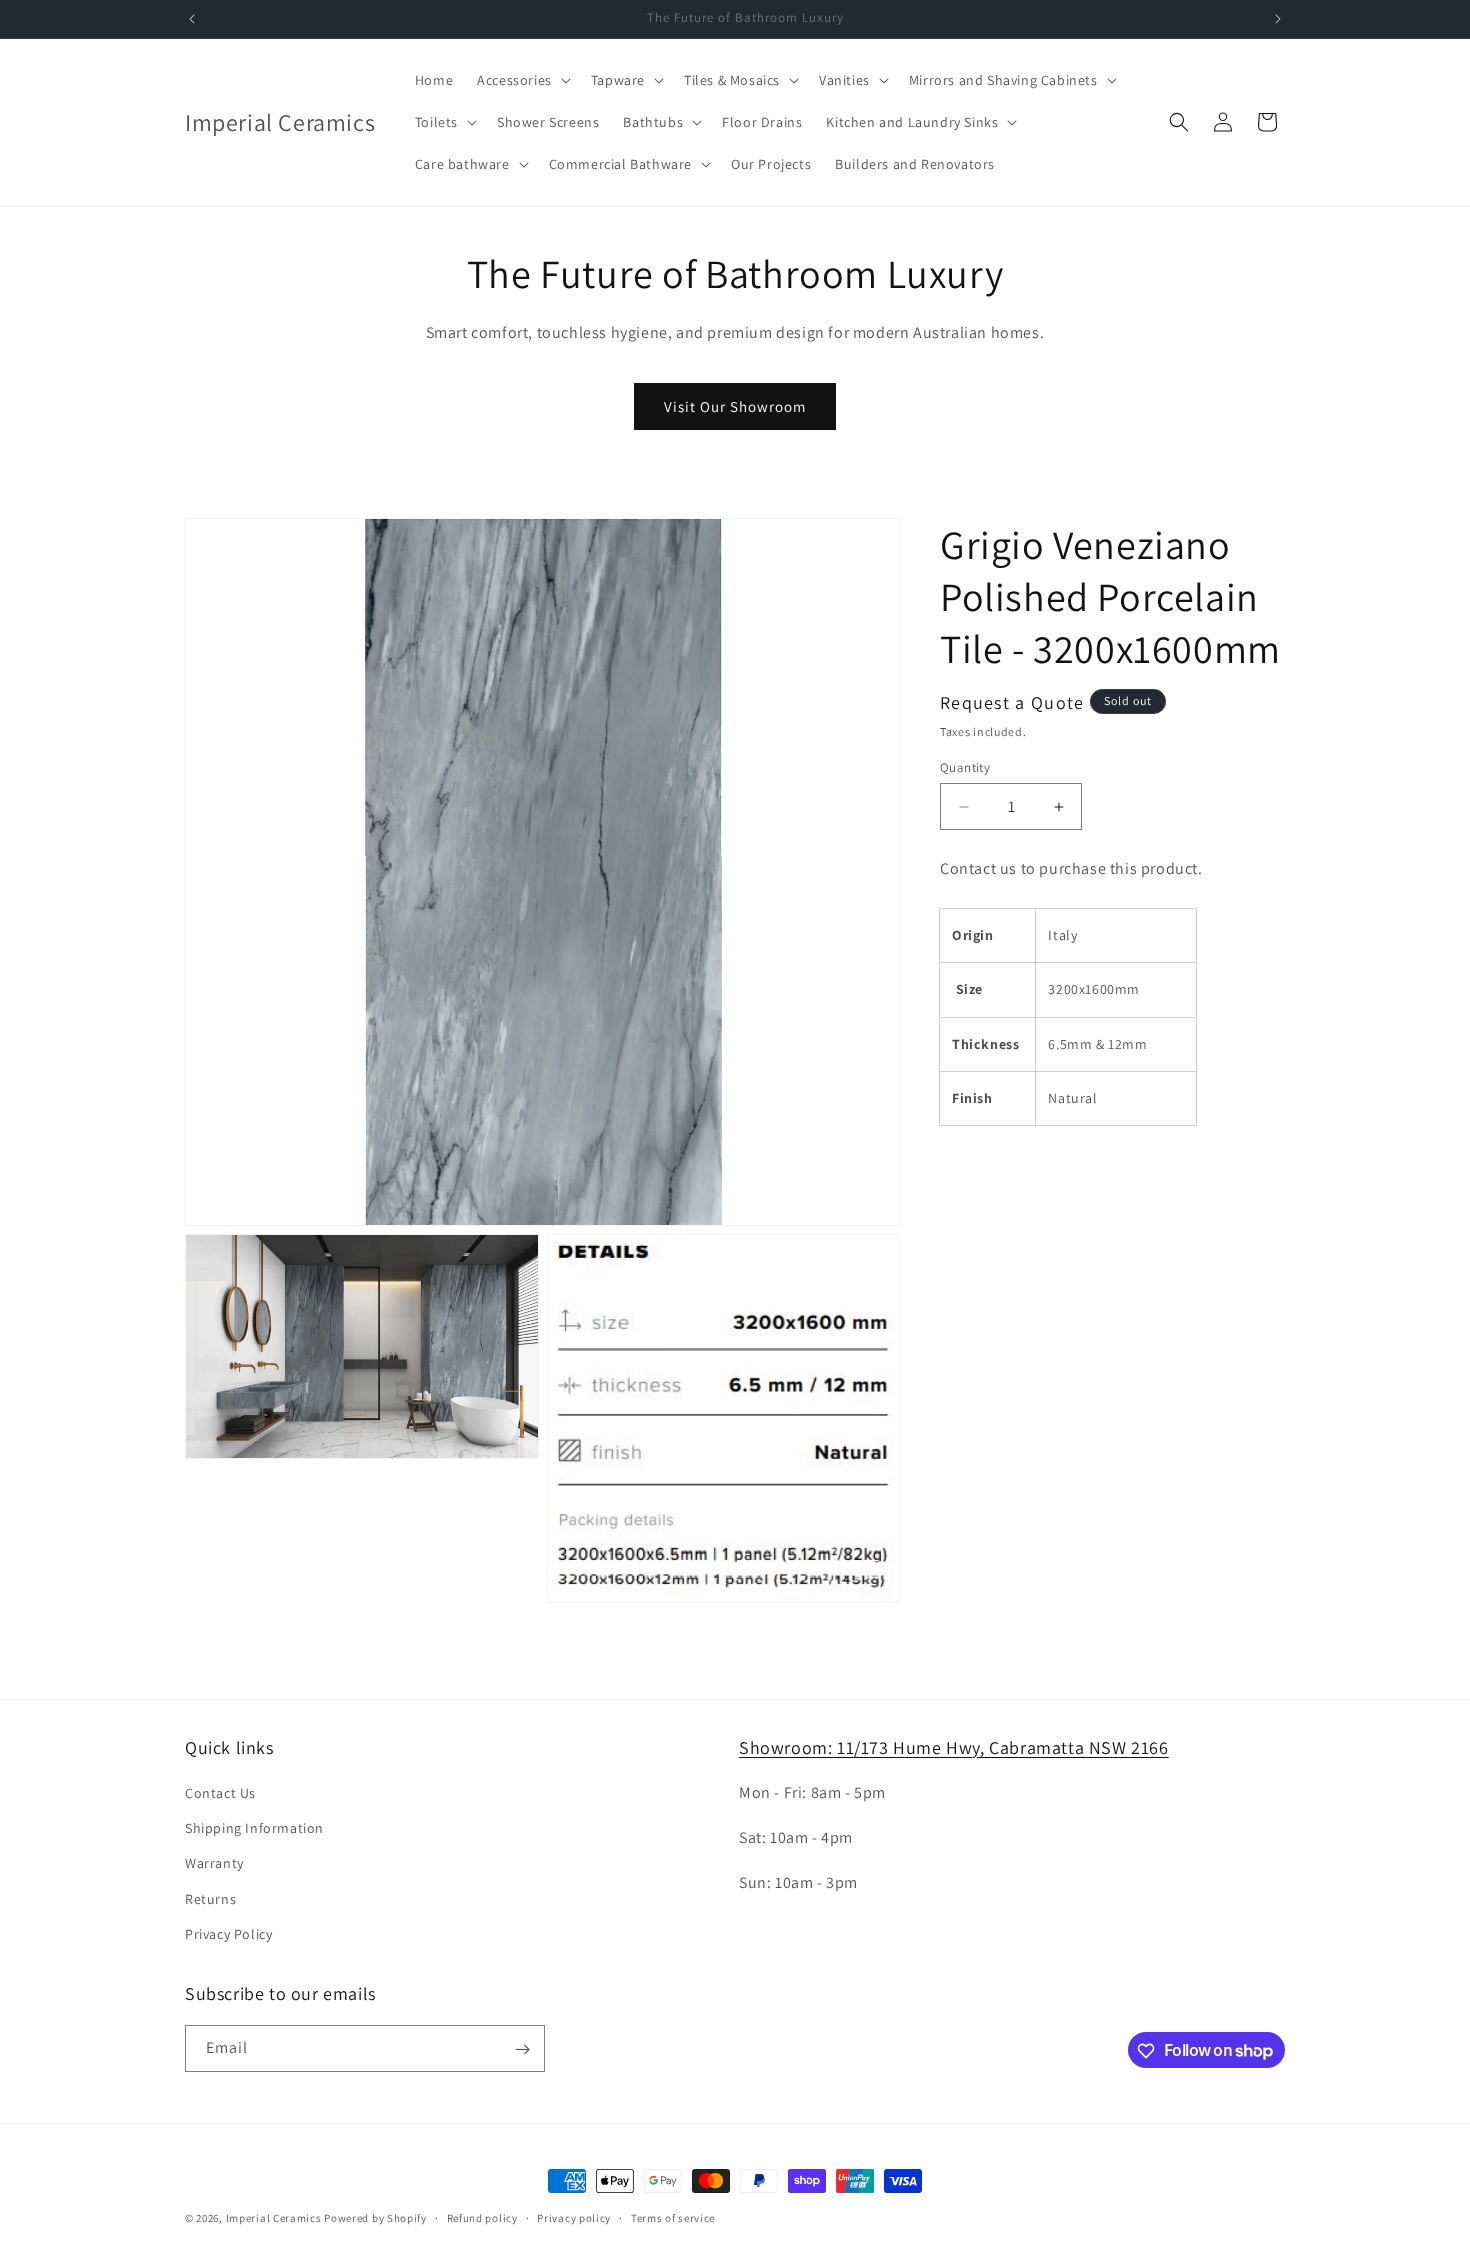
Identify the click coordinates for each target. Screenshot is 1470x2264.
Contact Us (220, 1793)
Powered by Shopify (375, 2218)
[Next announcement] (1278, 19)
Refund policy (482, 2217)
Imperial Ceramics (274, 2218)
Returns (210, 1899)
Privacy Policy (228, 1934)
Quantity (965, 767)
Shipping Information (254, 1828)
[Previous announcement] (192, 19)
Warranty (214, 1864)
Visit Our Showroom (735, 406)
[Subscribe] (522, 2049)
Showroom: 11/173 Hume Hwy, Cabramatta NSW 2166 (954, 1747)
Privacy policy (574, 2217)
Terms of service (673, 2217)
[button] (522, 80)
